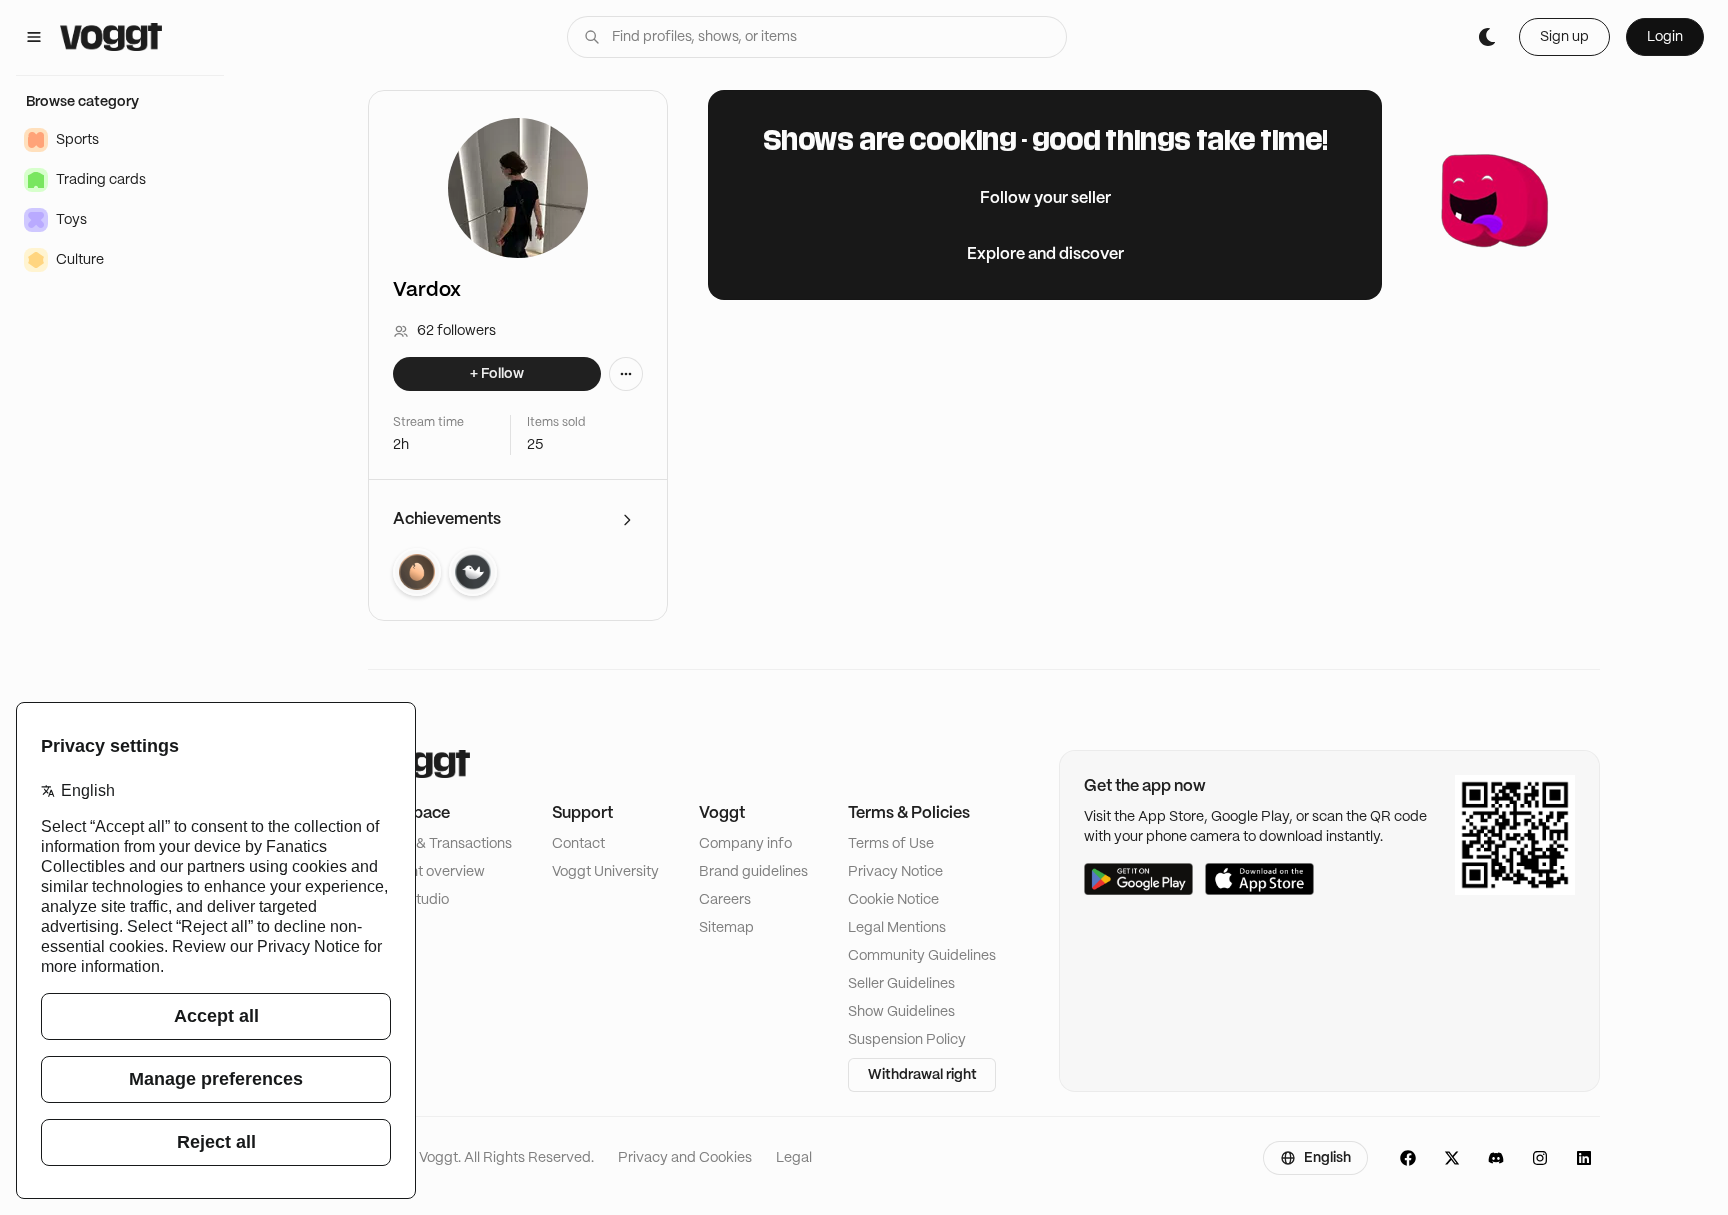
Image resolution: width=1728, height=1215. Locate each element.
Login (1665, 37)
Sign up (1564, 37)
